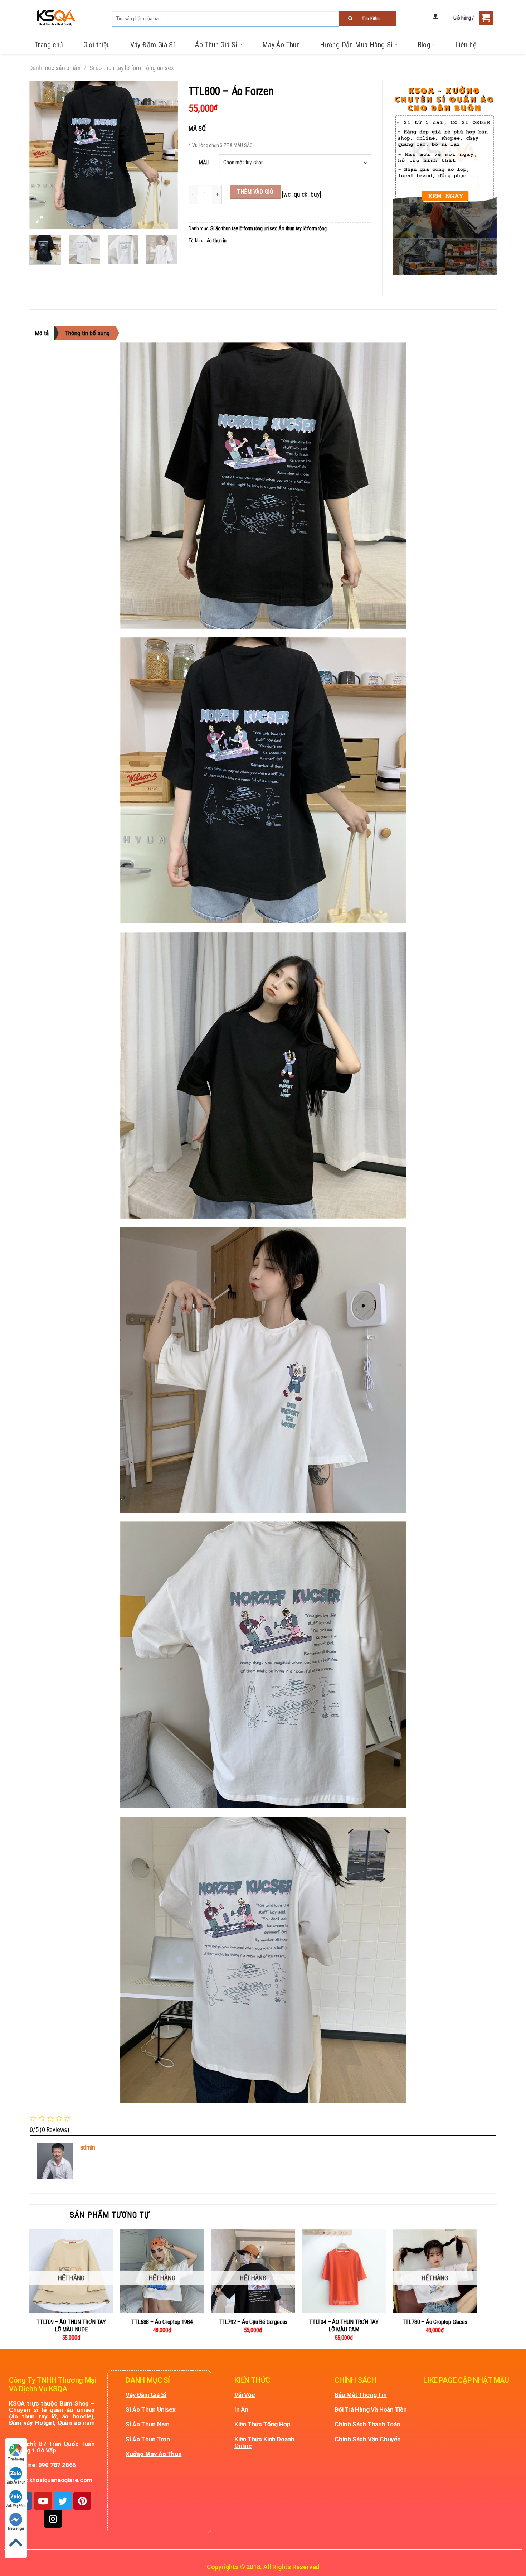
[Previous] (41, 155)
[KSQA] (53, 18)
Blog (424, 45)
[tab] (45, 333)
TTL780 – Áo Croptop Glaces (435, 2322)
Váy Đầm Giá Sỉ (153, 45)
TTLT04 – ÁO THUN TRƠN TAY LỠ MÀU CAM (344, 2326)
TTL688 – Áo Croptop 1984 (162, 2322)
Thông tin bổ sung (87, 333)
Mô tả (42, 333)
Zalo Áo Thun (16, 2482)
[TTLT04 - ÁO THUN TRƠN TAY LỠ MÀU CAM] (344, 2271)
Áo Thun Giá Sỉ (216, 45)
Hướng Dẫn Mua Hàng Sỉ (356, 45)
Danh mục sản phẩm (55, 68)
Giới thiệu (97, 45)
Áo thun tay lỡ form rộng (302, 229)
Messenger (16, 2529)
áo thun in (217, 241)
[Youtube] (43, 2501)
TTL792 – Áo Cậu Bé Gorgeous (253, 2322)
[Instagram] (53, 2519)
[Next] (166, 155)
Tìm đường (16, 2459)
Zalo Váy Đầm (16, 2506)
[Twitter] (63, 2501)
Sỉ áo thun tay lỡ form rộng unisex (131, 68)
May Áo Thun (281, 45)
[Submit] (368, 19)
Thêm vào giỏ (255, 192)
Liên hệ (466, 45)
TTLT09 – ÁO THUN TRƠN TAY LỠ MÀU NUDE (71, 2326)
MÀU (204, 163)
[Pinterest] (82, 2501)
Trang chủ (49, 45)
